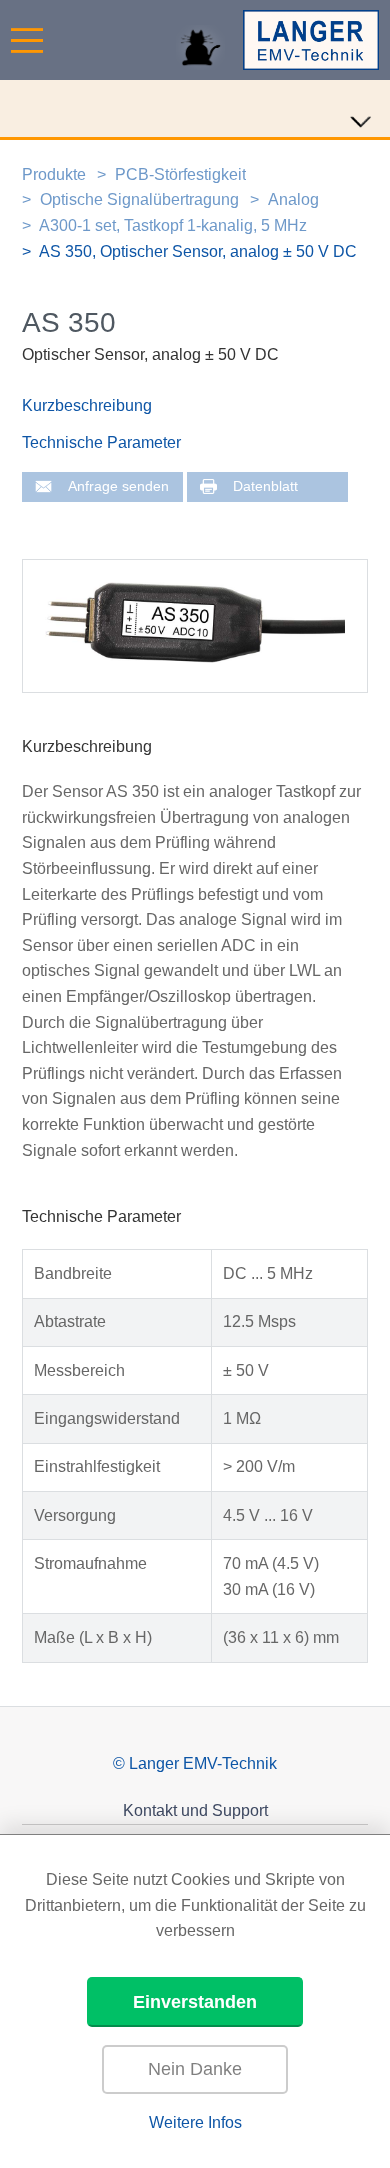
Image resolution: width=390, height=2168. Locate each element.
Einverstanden (195, 2002)
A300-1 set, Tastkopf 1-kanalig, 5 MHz (173, 225)
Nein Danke (195, 2069)
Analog (293, 199)
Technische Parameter (101, 442)
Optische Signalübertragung (139, 199)
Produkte (54, 174)
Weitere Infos (195, 2122)
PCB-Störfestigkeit (180, 174)
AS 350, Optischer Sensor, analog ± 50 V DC (198, 251)
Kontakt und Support (195, 1810)
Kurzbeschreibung (87, 405)
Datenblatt (265, 486)
